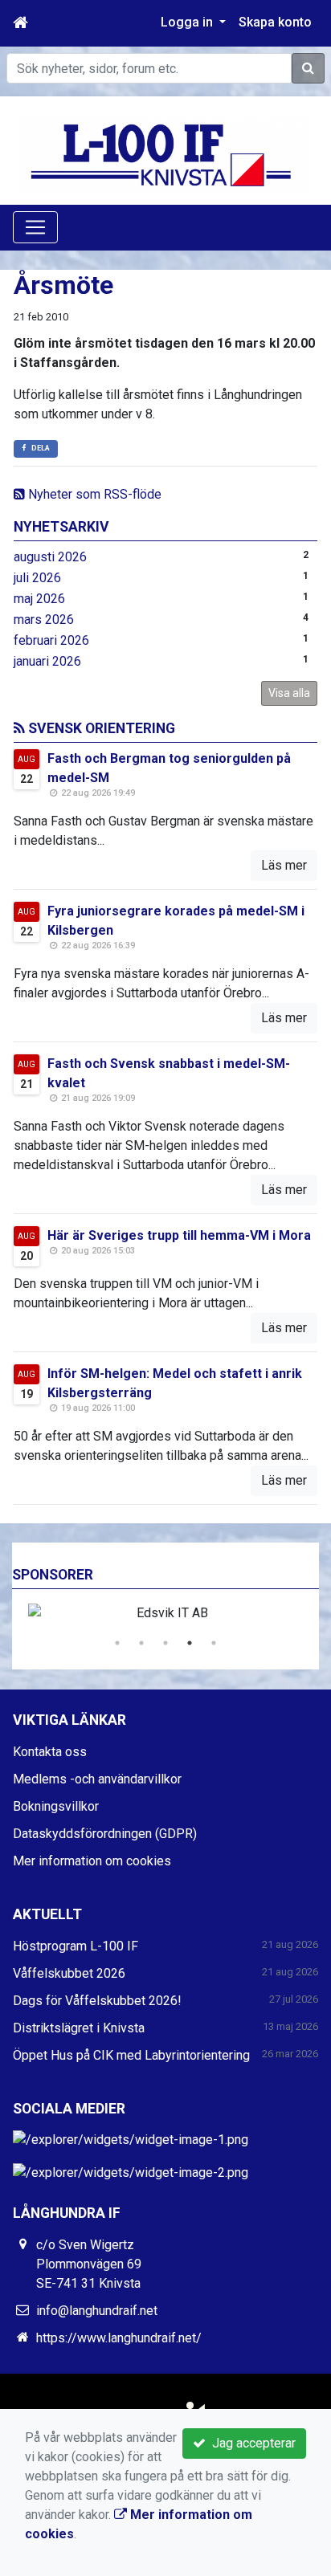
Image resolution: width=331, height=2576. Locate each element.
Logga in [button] (188, 22)
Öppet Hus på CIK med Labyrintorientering (131, 2055)
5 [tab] (214, 1643)
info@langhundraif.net (97, 2311)
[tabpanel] (165, 1613)
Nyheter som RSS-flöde (93, 494)
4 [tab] (190, 1643)
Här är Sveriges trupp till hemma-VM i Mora (179, 1235)
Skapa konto (275, 22)
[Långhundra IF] (165, 154)
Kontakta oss (50, 1752)
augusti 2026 (50, 557)
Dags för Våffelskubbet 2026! (97, 2001)
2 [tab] (141, 1643)
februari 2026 (51, 640)
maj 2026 (39, 599)
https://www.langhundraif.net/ (119, 2338)
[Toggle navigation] (35, 227)
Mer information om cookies (92, 1861)
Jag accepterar (251, 2443)
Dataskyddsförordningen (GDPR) (105, 1834)
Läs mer (284, 865)
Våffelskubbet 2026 (69, 1973)
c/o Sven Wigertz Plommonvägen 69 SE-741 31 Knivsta (89, 2264)
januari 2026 (47, 661)
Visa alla (289, 693)
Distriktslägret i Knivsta (79, 2028)
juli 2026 (37, 578)
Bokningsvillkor (56, 1806)
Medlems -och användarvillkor (97, 1779)
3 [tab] (165, 1643)
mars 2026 (44, 620)
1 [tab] (117, 1643)
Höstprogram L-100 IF (76, 1946)
